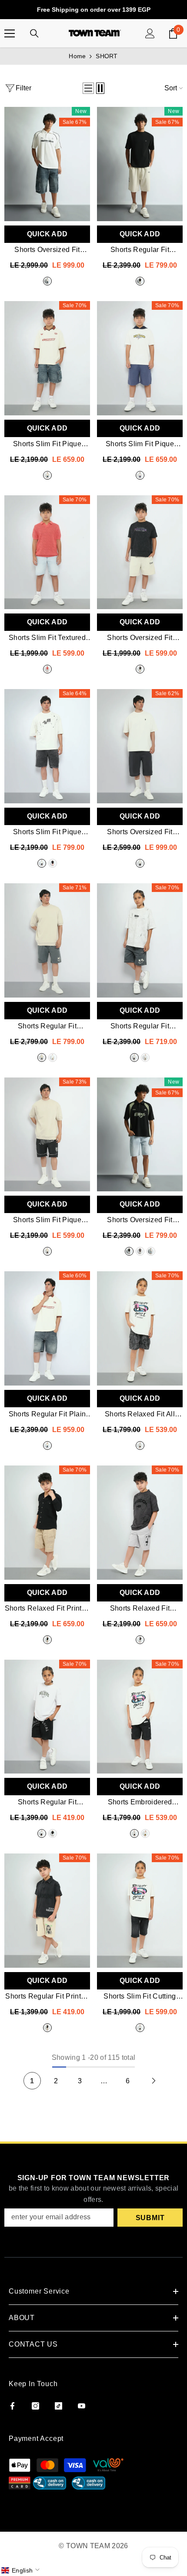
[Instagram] (35, 2406)
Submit (150, 2218)
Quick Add (47, 234)
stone (140, 281)
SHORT (107, 56)
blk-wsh (42, 863)
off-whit (53, 1833)
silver (140, 1640)
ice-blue (47, 669)
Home (77, 56)
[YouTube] (82, 2406)
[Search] (34, 33)
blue (140, 475)
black (47, 1251)
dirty (47, 281)
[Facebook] (12, 2406)
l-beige (47, 1640)
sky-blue (151, 1251)
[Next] (154, 2081)
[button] (88, 88)
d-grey (140, 863)
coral (53, 863)
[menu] (10, 33)
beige (53, 1058)
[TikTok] (58, 2406)
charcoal (42, 1058)
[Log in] (150, 33)
